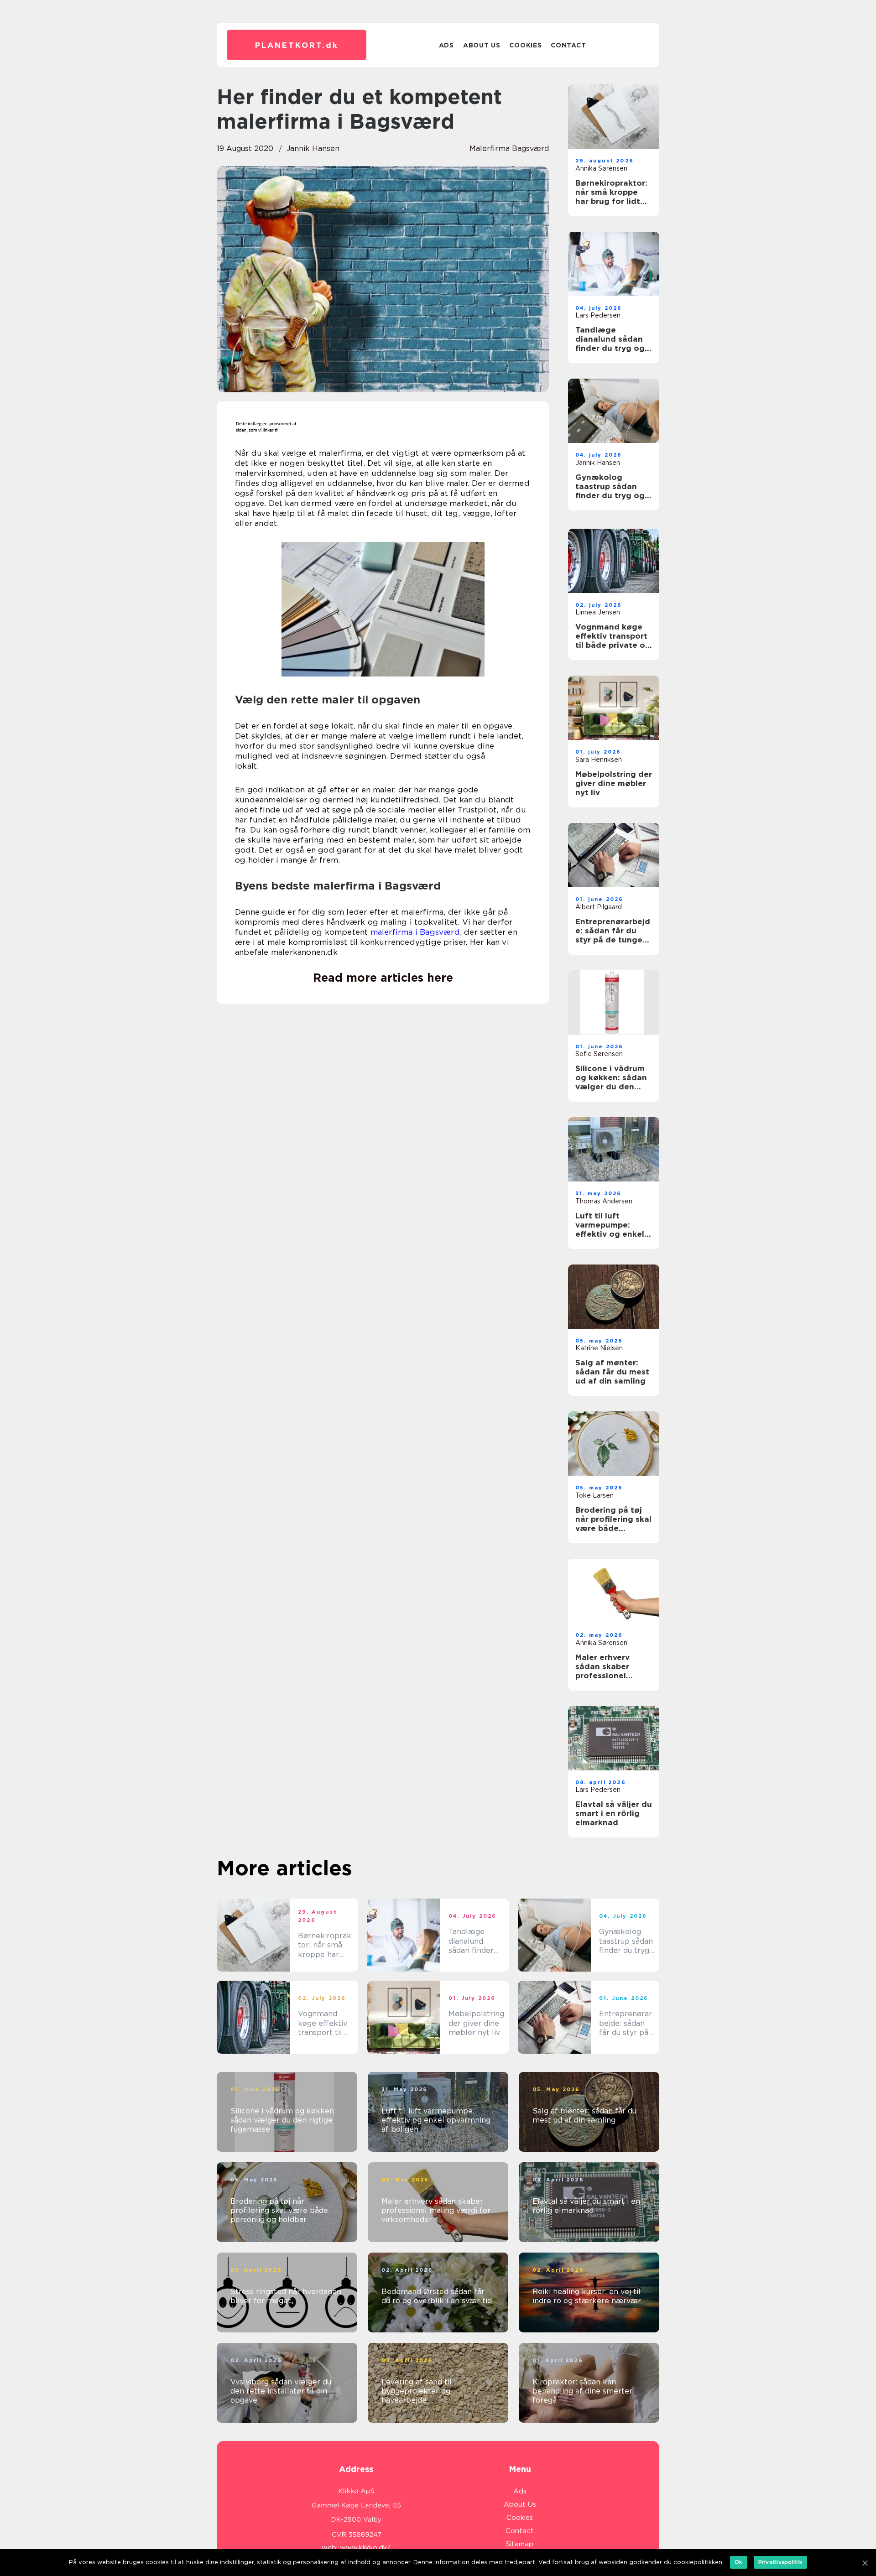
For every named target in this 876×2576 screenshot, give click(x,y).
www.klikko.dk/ (365, 2548)
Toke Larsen (594, 1495)
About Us (482, 45)
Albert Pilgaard (599, 907)
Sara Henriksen (599, 760)
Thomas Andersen (604, 1201)
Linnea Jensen (598, 612)
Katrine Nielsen (599, 1348)
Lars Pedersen (598, 315)
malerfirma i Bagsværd (415, 932)
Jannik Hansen (313, 148)
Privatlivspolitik (780, 2562)
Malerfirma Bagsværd (509, 148)
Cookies (525, 45)
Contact (568, 45)
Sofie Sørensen (599, 1054)
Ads (446, 45)
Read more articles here (383, 978)
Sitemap (520, 2544)
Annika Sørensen (601, 168)
